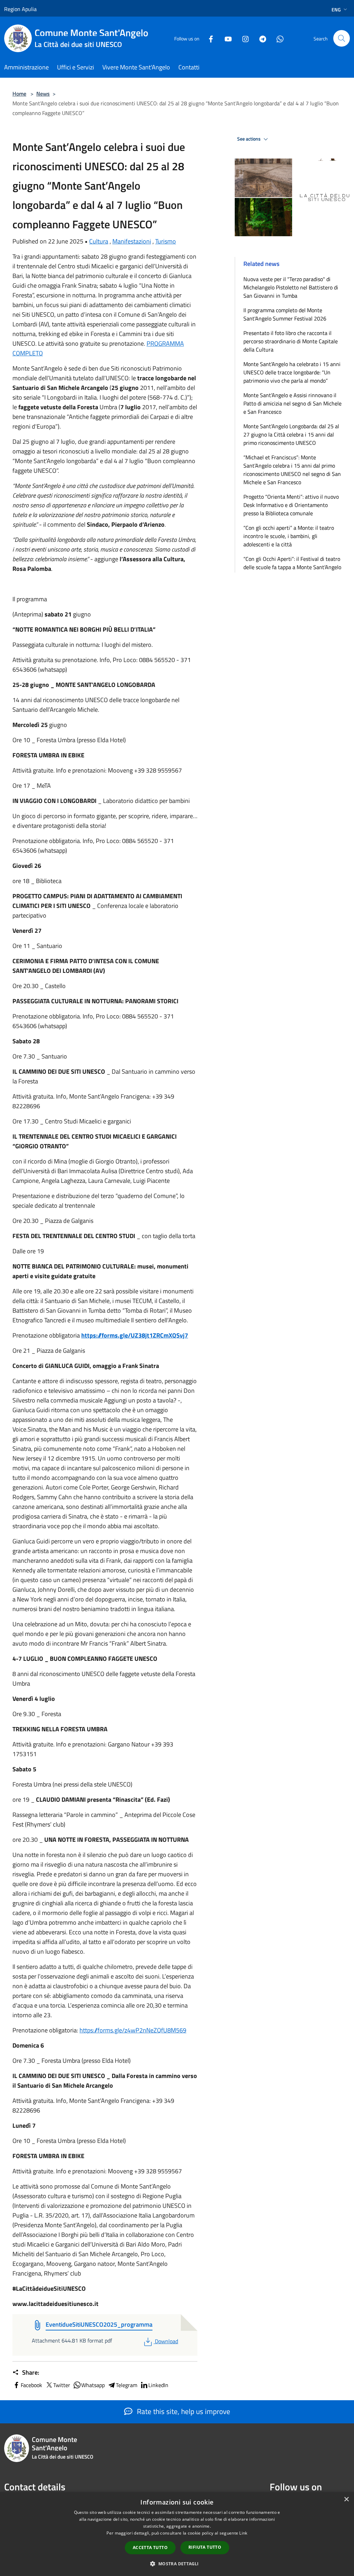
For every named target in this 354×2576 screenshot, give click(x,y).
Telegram (127, 2385)
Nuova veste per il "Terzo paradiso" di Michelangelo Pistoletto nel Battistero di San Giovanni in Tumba (291, 287)
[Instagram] (243, 38)
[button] (177, 2564)
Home (19, 94)
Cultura (99, 241)
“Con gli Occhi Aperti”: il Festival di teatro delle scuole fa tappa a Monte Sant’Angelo (292, 563)
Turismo (166, 241)
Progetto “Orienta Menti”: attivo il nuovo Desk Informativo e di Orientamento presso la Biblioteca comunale (291, 505)
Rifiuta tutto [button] (205, 2547)
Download (166, 2341)
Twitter (62, 2385)
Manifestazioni (132, 241)
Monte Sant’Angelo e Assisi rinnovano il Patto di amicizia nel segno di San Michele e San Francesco (292, 403)
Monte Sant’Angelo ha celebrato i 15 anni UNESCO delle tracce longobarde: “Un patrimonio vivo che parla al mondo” (292, 372)
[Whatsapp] (277, 38)
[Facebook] (208, 38)
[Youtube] (225, 38)
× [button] (346, 2500)
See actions (249, 139)
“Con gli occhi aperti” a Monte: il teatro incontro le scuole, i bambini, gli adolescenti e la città (289, 536)
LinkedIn (158, 2385)
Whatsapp (93, 2385)
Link (243, 2533)
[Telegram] (260, 38)
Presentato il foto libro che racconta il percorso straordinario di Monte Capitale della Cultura (291, 341)
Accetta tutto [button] (150, 2548)
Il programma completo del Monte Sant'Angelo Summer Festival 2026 (285, 314)
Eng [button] (336, 9)
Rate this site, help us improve (183, 2411)
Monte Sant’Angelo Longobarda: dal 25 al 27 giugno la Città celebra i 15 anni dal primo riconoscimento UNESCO (291, 434)
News (43, 94)
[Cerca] (342, 38)
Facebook (31, 2385)
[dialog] (177, 2534)
